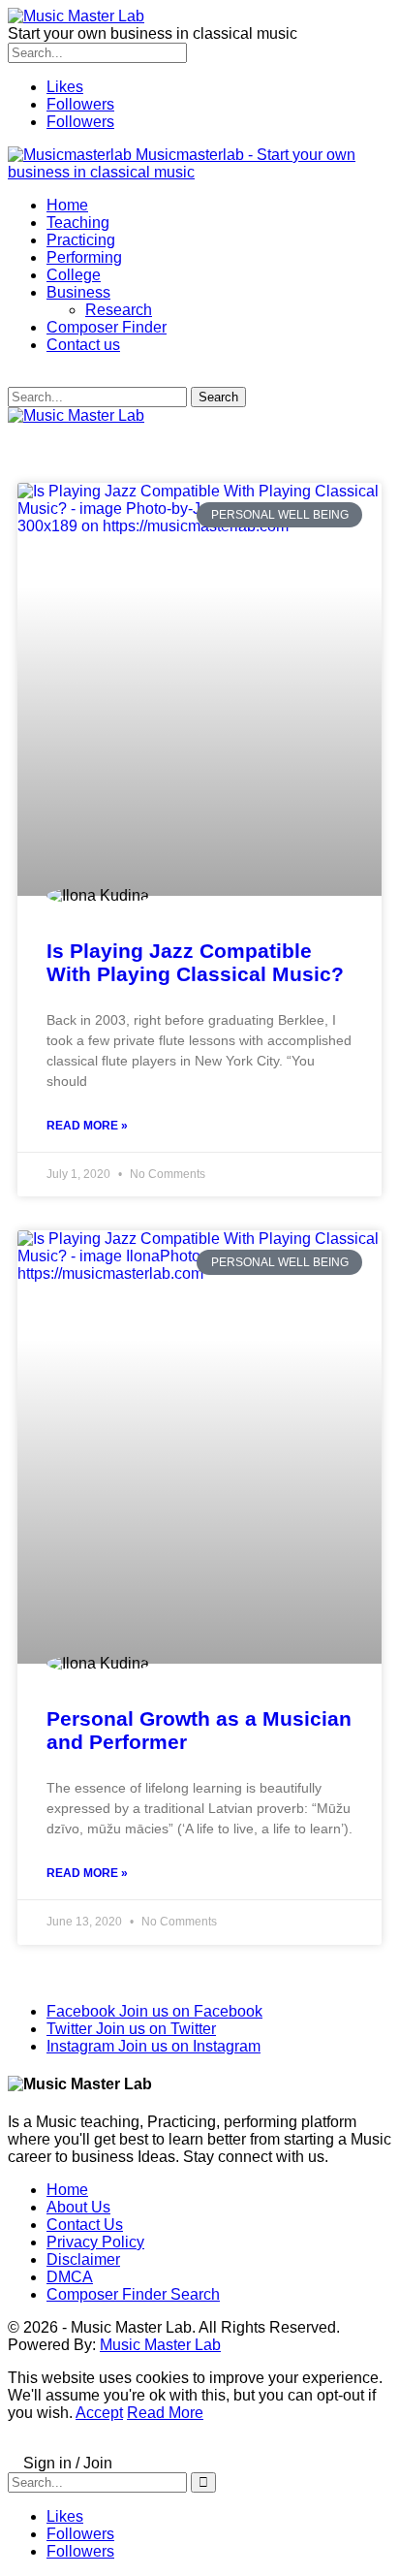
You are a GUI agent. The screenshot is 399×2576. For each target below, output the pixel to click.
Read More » (87, 1126)
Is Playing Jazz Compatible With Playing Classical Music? (195, 962)
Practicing (81, 240)
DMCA (70, 2277)
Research (119, 310)
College (74, 275)
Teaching (78, 223)
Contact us (83, 345)
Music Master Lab (160, 2345)
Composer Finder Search (133, 2294)
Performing (84, 257)
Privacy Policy (95, 2242)
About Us (78, 2207)
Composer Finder (107, 327)
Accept (99, 2413)
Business (78, 292)
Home (67, 205)
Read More (165, 2413)
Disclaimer (83, 2259)
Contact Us (85, 2225)
